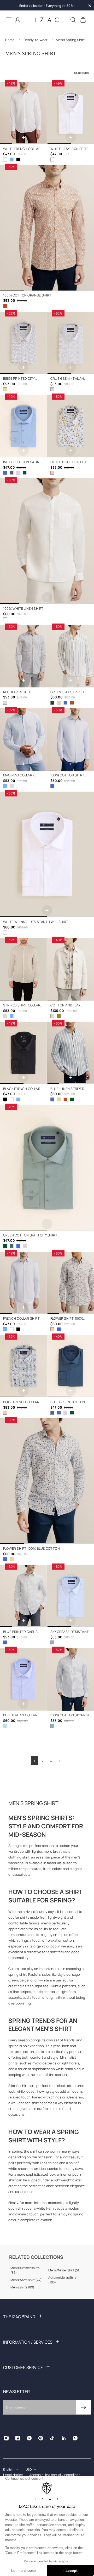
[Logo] (47, 20)
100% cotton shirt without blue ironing (70, 775)
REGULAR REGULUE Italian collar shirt (21, 692)
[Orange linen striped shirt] (72, 703)
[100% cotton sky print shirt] (71, 1679)
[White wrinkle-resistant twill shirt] (47, 854)
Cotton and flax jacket (65, 1006)
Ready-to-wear (36, 40)
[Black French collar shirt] (18, 159)
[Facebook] (18, 2438)
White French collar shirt (22, 149)
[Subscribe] (84, 2407)
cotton (69, 1940)
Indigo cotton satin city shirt (21, 462)
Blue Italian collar (20, 1715)
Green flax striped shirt (67, 692)
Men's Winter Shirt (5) (64, 2270)
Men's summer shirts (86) (25, 2270)
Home (10, 40)
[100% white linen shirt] (47, 541)
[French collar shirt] (12, 159)
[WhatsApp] (75, 2438)
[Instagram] (6, 2438)
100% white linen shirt (23, 609)
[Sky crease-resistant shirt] (71, 1596)
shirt (26, 1857)
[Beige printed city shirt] (23, 343)
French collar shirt (21, 1318)
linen (44, 1923)
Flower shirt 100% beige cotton (67, 1319)
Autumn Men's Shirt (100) (62, 2280)
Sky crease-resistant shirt (70, 1632)
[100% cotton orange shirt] (47, 228)
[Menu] (9, 20)
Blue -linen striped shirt (67, 1089)
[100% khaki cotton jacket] (59, 1016)
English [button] (8, 2469)
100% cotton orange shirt (27, 295)
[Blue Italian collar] (23, 1679)
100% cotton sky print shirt (71, 1715)
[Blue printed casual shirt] (23, 1596)
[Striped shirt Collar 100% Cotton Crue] (12, 786)
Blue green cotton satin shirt (68, 1402)
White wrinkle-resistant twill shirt (36, 922)
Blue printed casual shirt (21, 1632)
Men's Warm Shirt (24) (26, 2280)
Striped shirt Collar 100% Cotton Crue (22, 1006)
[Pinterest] (41, 2438)
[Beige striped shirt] (59, 703)
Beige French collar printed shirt (21, 1402)
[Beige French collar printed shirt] (23, 1366)
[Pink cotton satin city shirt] (18, 473)
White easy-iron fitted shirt (70, 149)
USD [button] (29, 2469)
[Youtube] (29, 2438)
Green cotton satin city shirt (30, 1235)
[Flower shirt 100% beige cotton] (71, 1283)
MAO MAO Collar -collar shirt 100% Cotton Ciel (19, 775)
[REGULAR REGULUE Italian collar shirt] (23, 656)
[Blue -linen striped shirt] (65, 703)
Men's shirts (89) (22, 2287)
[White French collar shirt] (23, 113)
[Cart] (83, 20)
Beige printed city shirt (19, 379)
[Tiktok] (52, 2438)
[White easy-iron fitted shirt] (71, 113)
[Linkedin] (64, 2438)
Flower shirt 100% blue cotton (31, 1549)
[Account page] (18, 20)
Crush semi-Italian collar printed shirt (69, 379)
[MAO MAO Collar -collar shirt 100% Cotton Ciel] (23, 740)
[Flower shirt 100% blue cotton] (59, 1329)
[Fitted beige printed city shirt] (71, 426)
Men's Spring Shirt (70, 40)
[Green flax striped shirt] (71, 656)
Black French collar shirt (22, 1089)
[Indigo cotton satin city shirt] (23, 426)
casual (74, 2157)
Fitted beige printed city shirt (68, 462)
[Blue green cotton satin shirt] (12, 473)
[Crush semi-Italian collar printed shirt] (71, 343)
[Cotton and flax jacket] (71, 969)
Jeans (73, 2097)
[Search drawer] (73, 20)
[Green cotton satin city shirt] (25, 473)
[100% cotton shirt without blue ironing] (71, 740)
